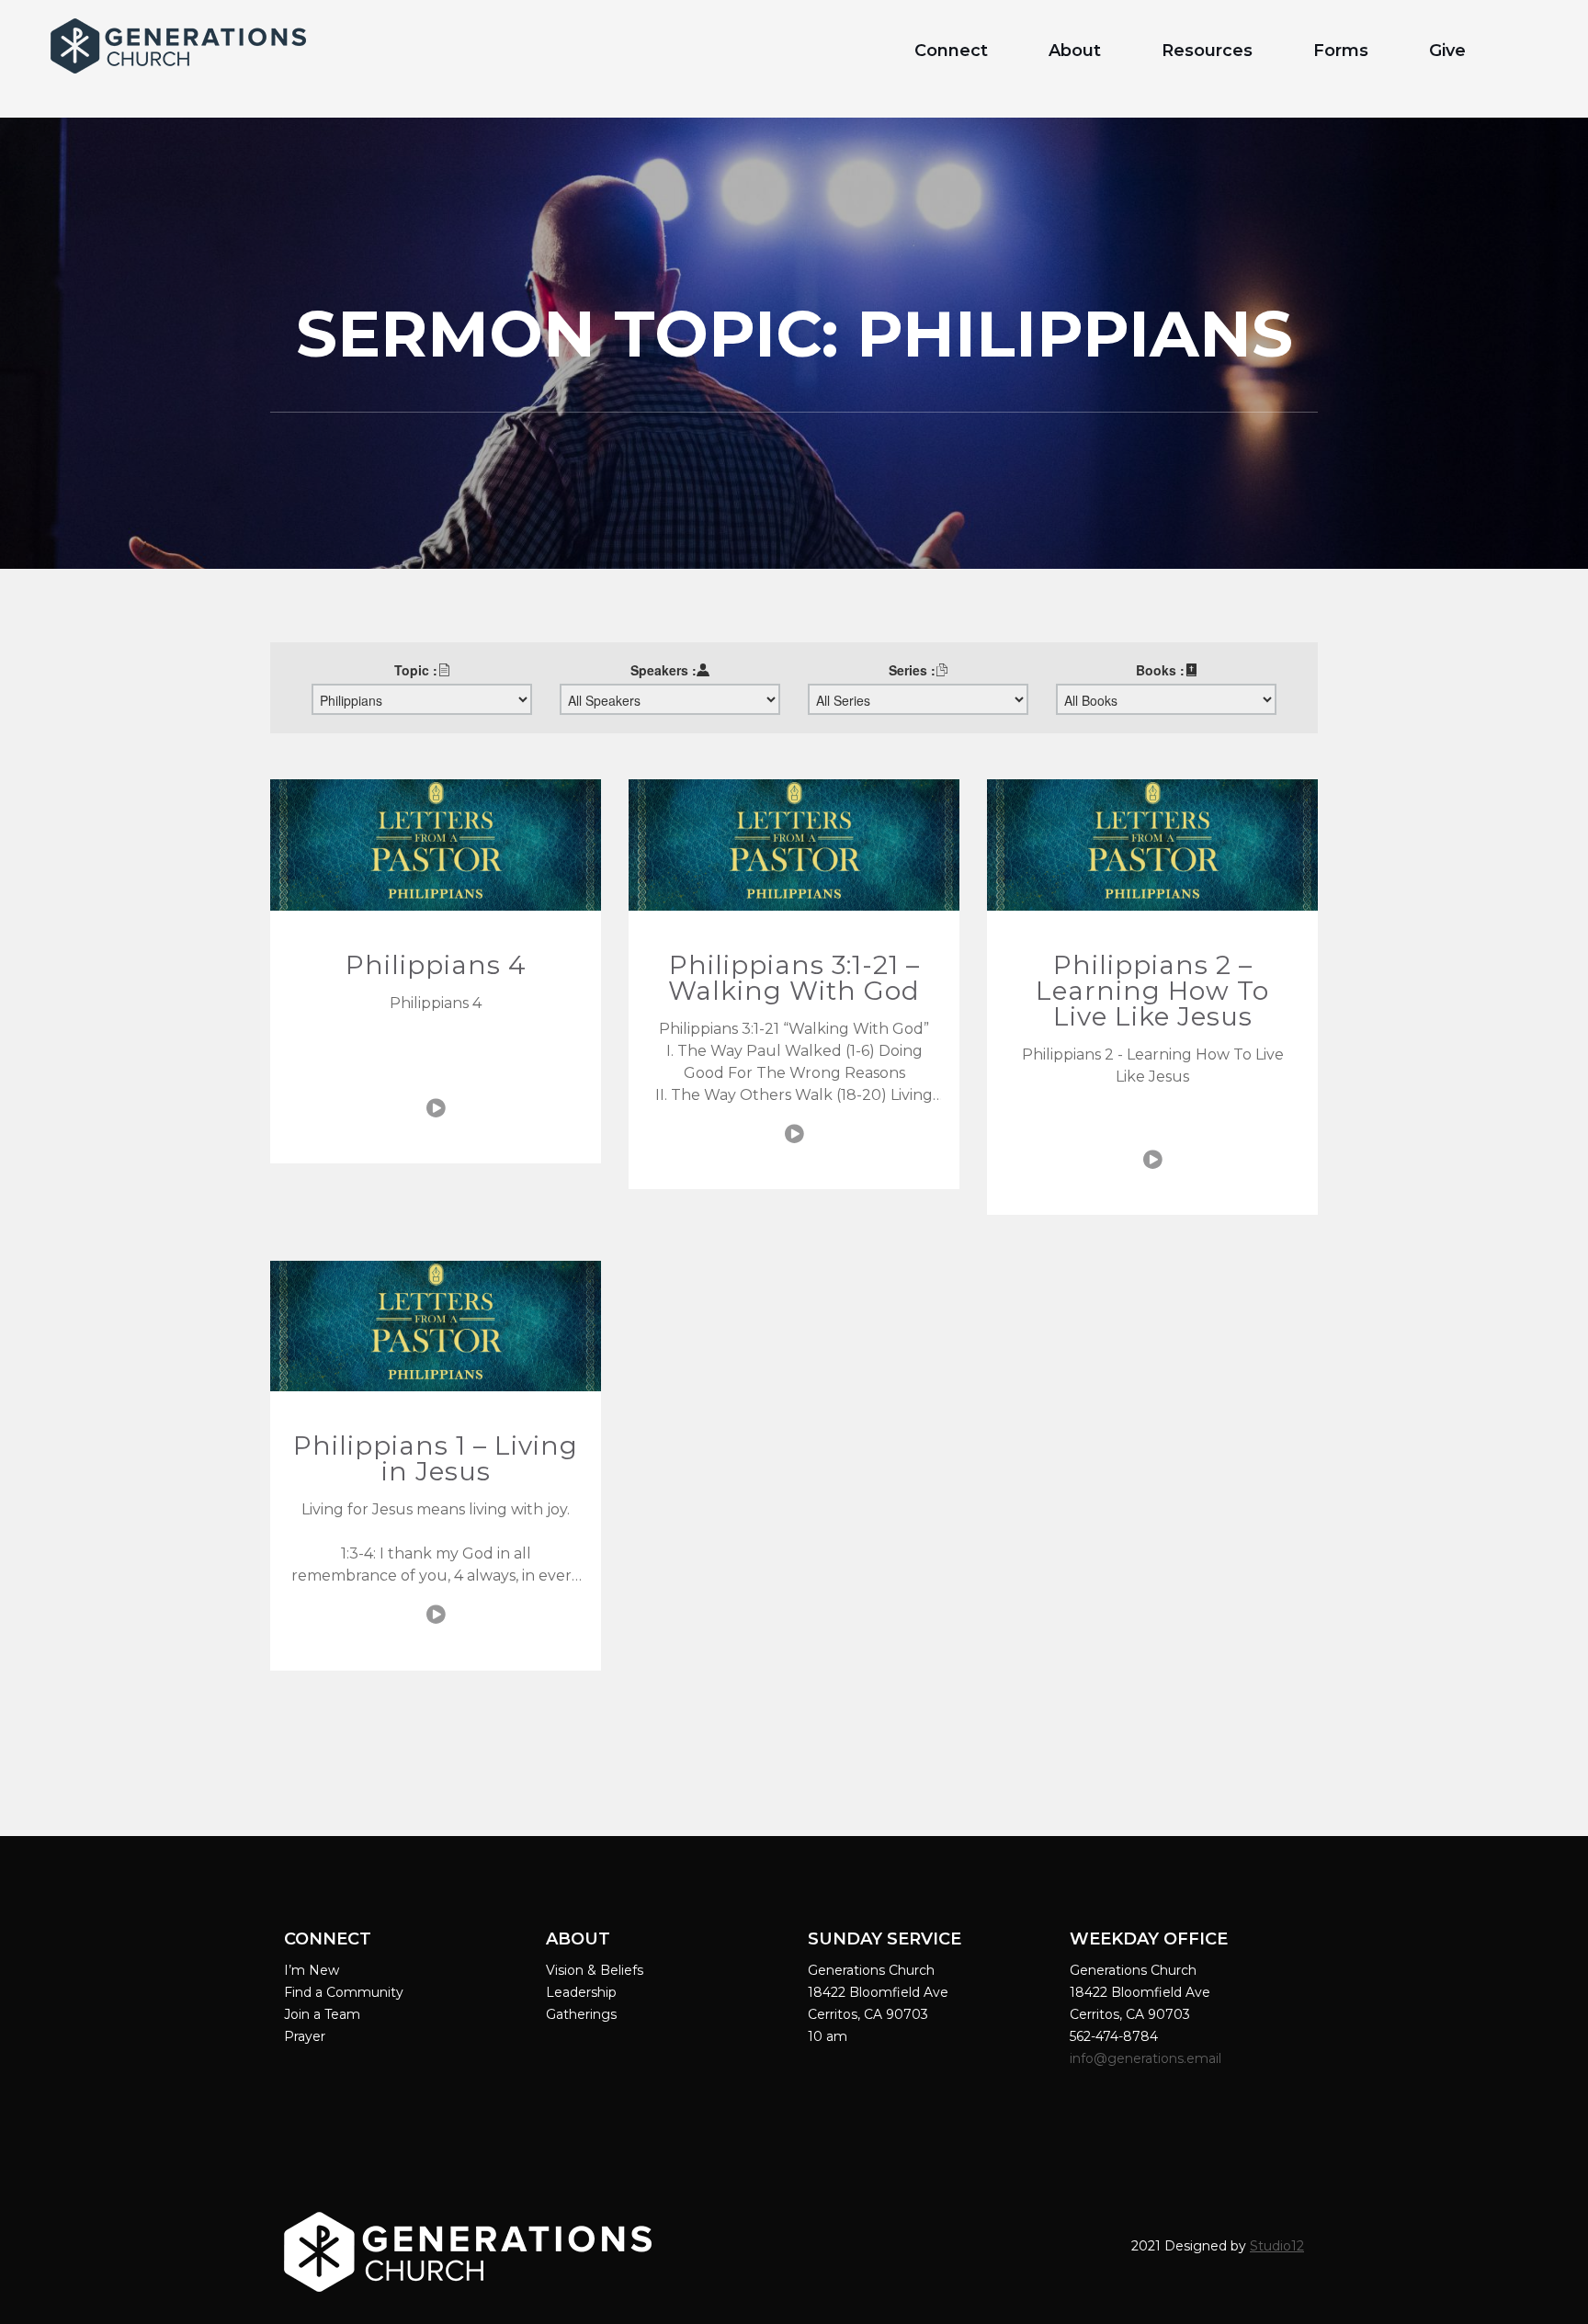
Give (1447, 51)
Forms (1341, 51)
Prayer (305, 2036)
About (1075, 51)
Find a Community (344, 1992)
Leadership (581, 1992)
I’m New (312, 1970)
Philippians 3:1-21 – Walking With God (794, 978)
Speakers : (664, 670)
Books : (1160, 670)
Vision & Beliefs (595, 1970)
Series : (912, 670)
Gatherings (581, 2014)
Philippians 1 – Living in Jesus (436, 1458)
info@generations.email (1147, 2058)
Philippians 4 (436, 965)
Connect (951, 51)
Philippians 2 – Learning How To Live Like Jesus (1152, 991)
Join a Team (322, 2014)
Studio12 (1277, 2246)
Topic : (416, 670)
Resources (1207, 51)
